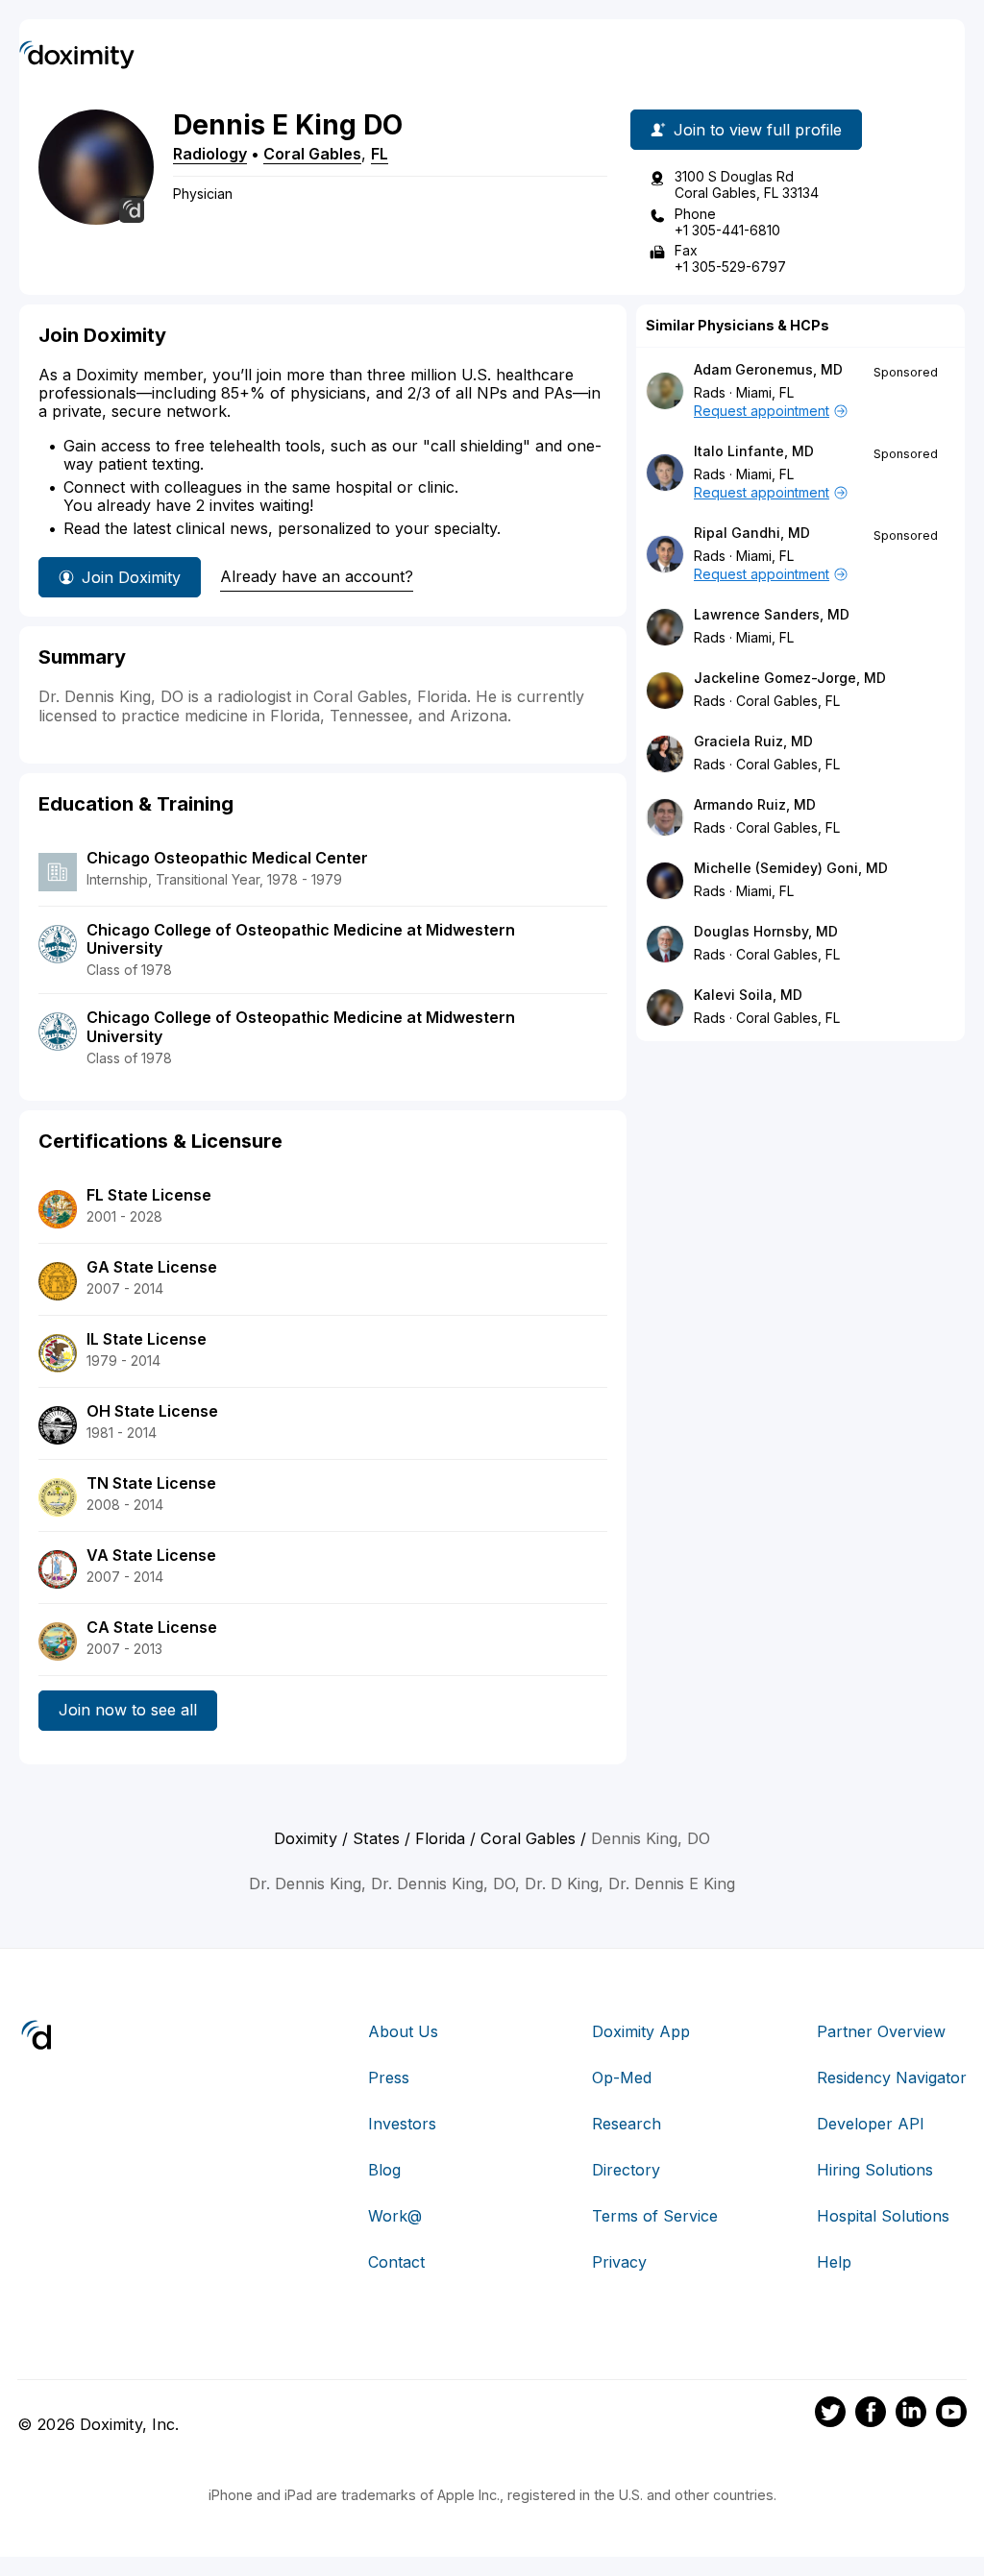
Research (627, 2124)
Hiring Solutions (875, 2170)
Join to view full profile (758, 130)
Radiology (210, 154)
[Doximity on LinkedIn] (911, 2415)
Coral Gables (312, 154)
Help (834, 2262)
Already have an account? (317, 576)
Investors (402, 2124)
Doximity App (641, 2031)
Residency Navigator (892, 2078)
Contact (396, 2262)
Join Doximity (131, 577)
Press (389, 2078)
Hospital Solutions (883, 2216)
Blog (384, 2170)
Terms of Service (655, 2216)
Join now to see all (128, 1710)
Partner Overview (881, 2031)
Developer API (871, 2124)
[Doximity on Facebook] (871, 2415)
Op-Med (622, 2078)
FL (380, 154)
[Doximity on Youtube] (951, 2415)
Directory (626, 2170)
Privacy (619, 2262)
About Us (403, 2031)
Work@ (395, 2216)
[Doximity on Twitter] (830, 2415)
